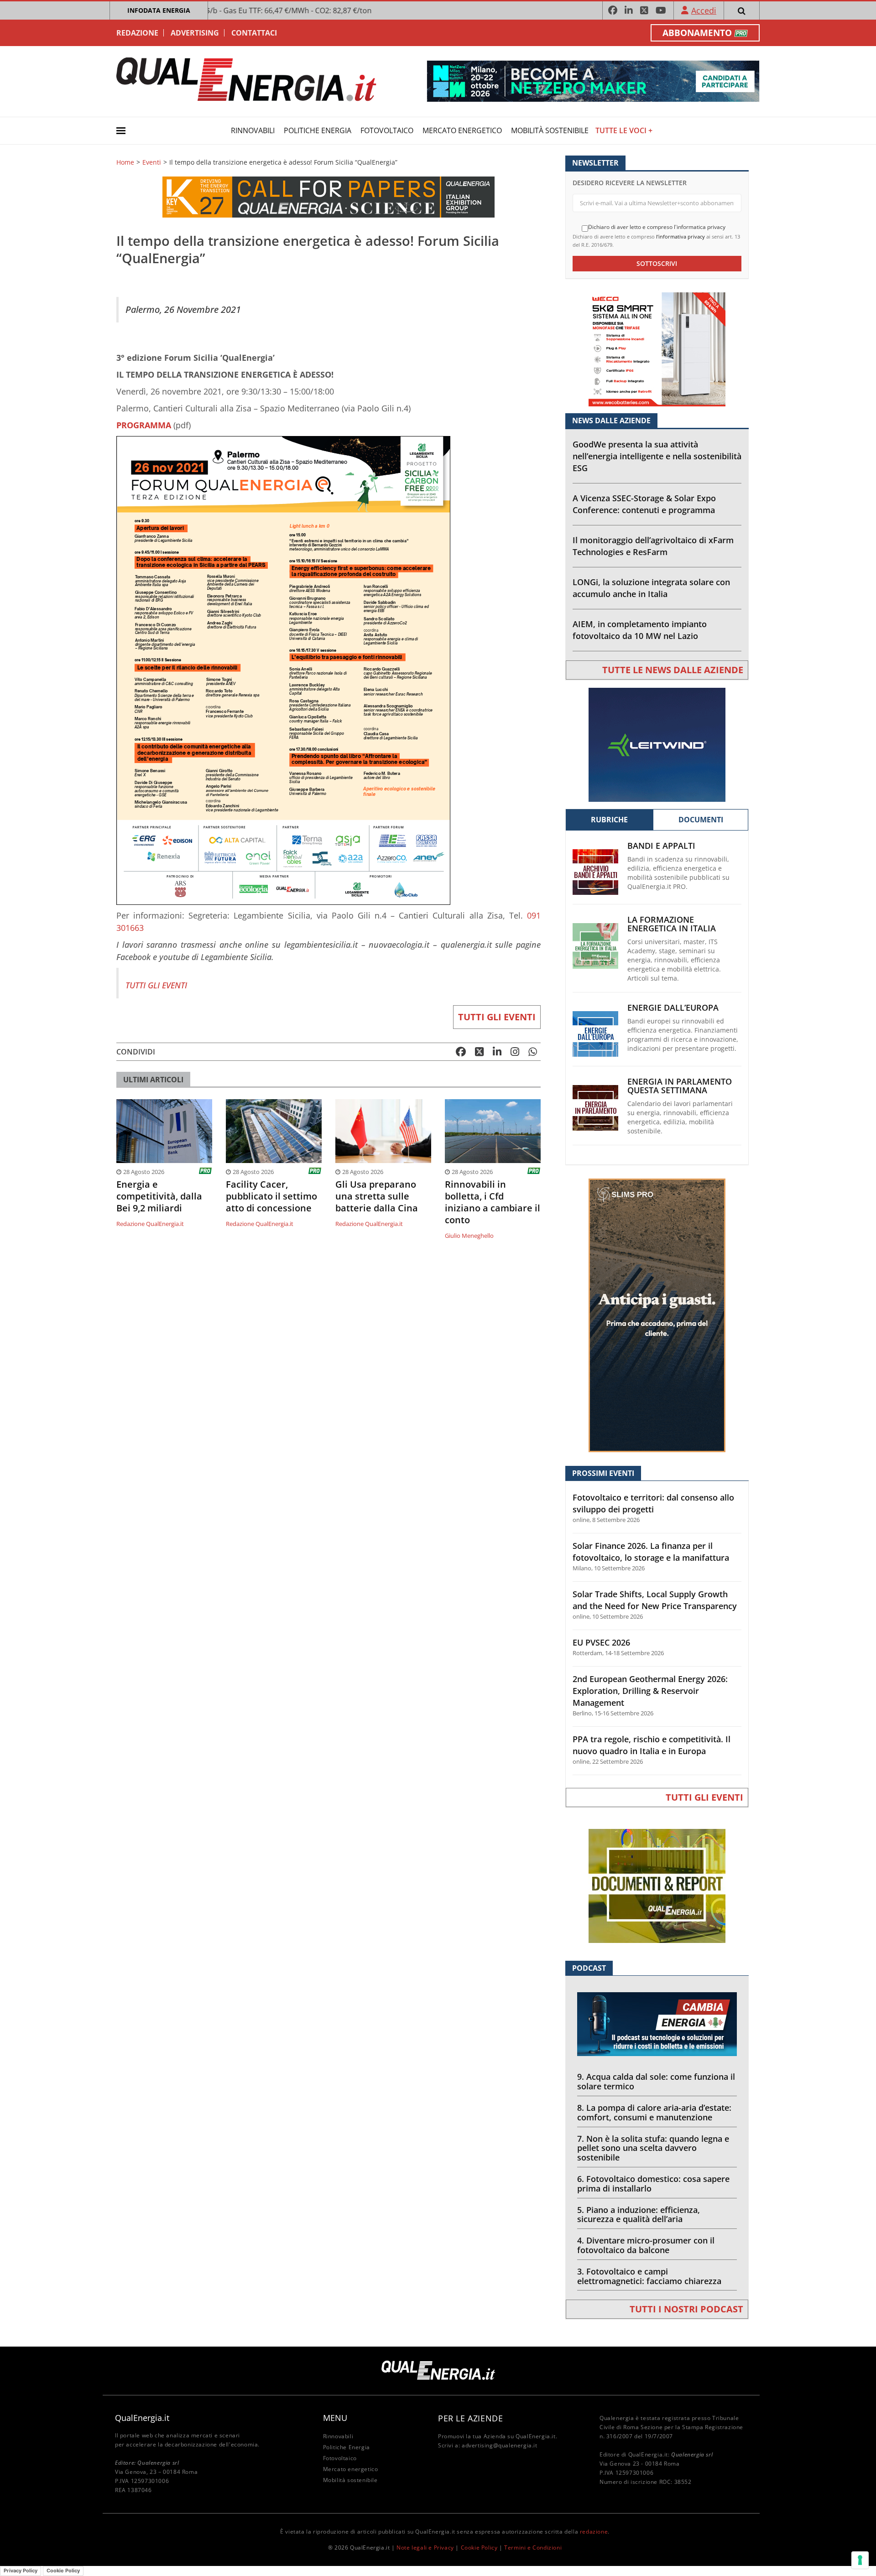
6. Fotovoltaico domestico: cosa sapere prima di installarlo (653, 2184)
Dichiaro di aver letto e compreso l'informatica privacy (657, 227)
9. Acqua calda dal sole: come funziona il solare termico (656, 2081)
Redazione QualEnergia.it (150, 1224)
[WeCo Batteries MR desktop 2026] (657, 349)
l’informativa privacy (680, 236)
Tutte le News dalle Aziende (673, 670)
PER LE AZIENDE (470, 2418)
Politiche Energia (318, 130)
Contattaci (254, 33)
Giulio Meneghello (469, 1236)
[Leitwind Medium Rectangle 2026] (657, 744)
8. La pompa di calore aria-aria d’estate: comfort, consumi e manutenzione (654, 2112)
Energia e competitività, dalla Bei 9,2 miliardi (159, 1196)
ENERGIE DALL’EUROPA (673, 1008)
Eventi (152, 162)
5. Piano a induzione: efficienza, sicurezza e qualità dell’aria (639, 2215)
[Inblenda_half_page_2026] (657, 1315)
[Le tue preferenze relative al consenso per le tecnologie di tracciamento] (860, 2560)
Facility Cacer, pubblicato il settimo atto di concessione (271, 1196)
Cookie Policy (479, 2547)
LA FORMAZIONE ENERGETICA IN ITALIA (672, 924)
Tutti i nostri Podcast (686, 2309)
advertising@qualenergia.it (500, 2445)
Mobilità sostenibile (550, 130)
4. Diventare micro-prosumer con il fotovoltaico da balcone (646, 2245)
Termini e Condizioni (533, 2547)
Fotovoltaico (387, 130)
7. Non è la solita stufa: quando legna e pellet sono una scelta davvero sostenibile (653, 2148)
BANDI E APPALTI (661, 846)
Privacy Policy (21, 2571)
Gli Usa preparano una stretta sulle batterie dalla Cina (377, 1196)
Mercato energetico (462, 130)
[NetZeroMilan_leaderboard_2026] (593, 80)
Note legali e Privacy (425, 2547)
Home (125, 162)
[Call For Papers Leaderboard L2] (328, 196)
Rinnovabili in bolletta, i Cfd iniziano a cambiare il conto (493, 1202)
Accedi (704, 10)
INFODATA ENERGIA (159, 10)
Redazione (137, 33)
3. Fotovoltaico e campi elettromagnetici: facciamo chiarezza (649, 2276)
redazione (594, 2532)
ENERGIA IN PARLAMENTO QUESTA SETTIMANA (680, 1086)
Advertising (195, 33)
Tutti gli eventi (497, 1017)
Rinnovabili (253, 130)
